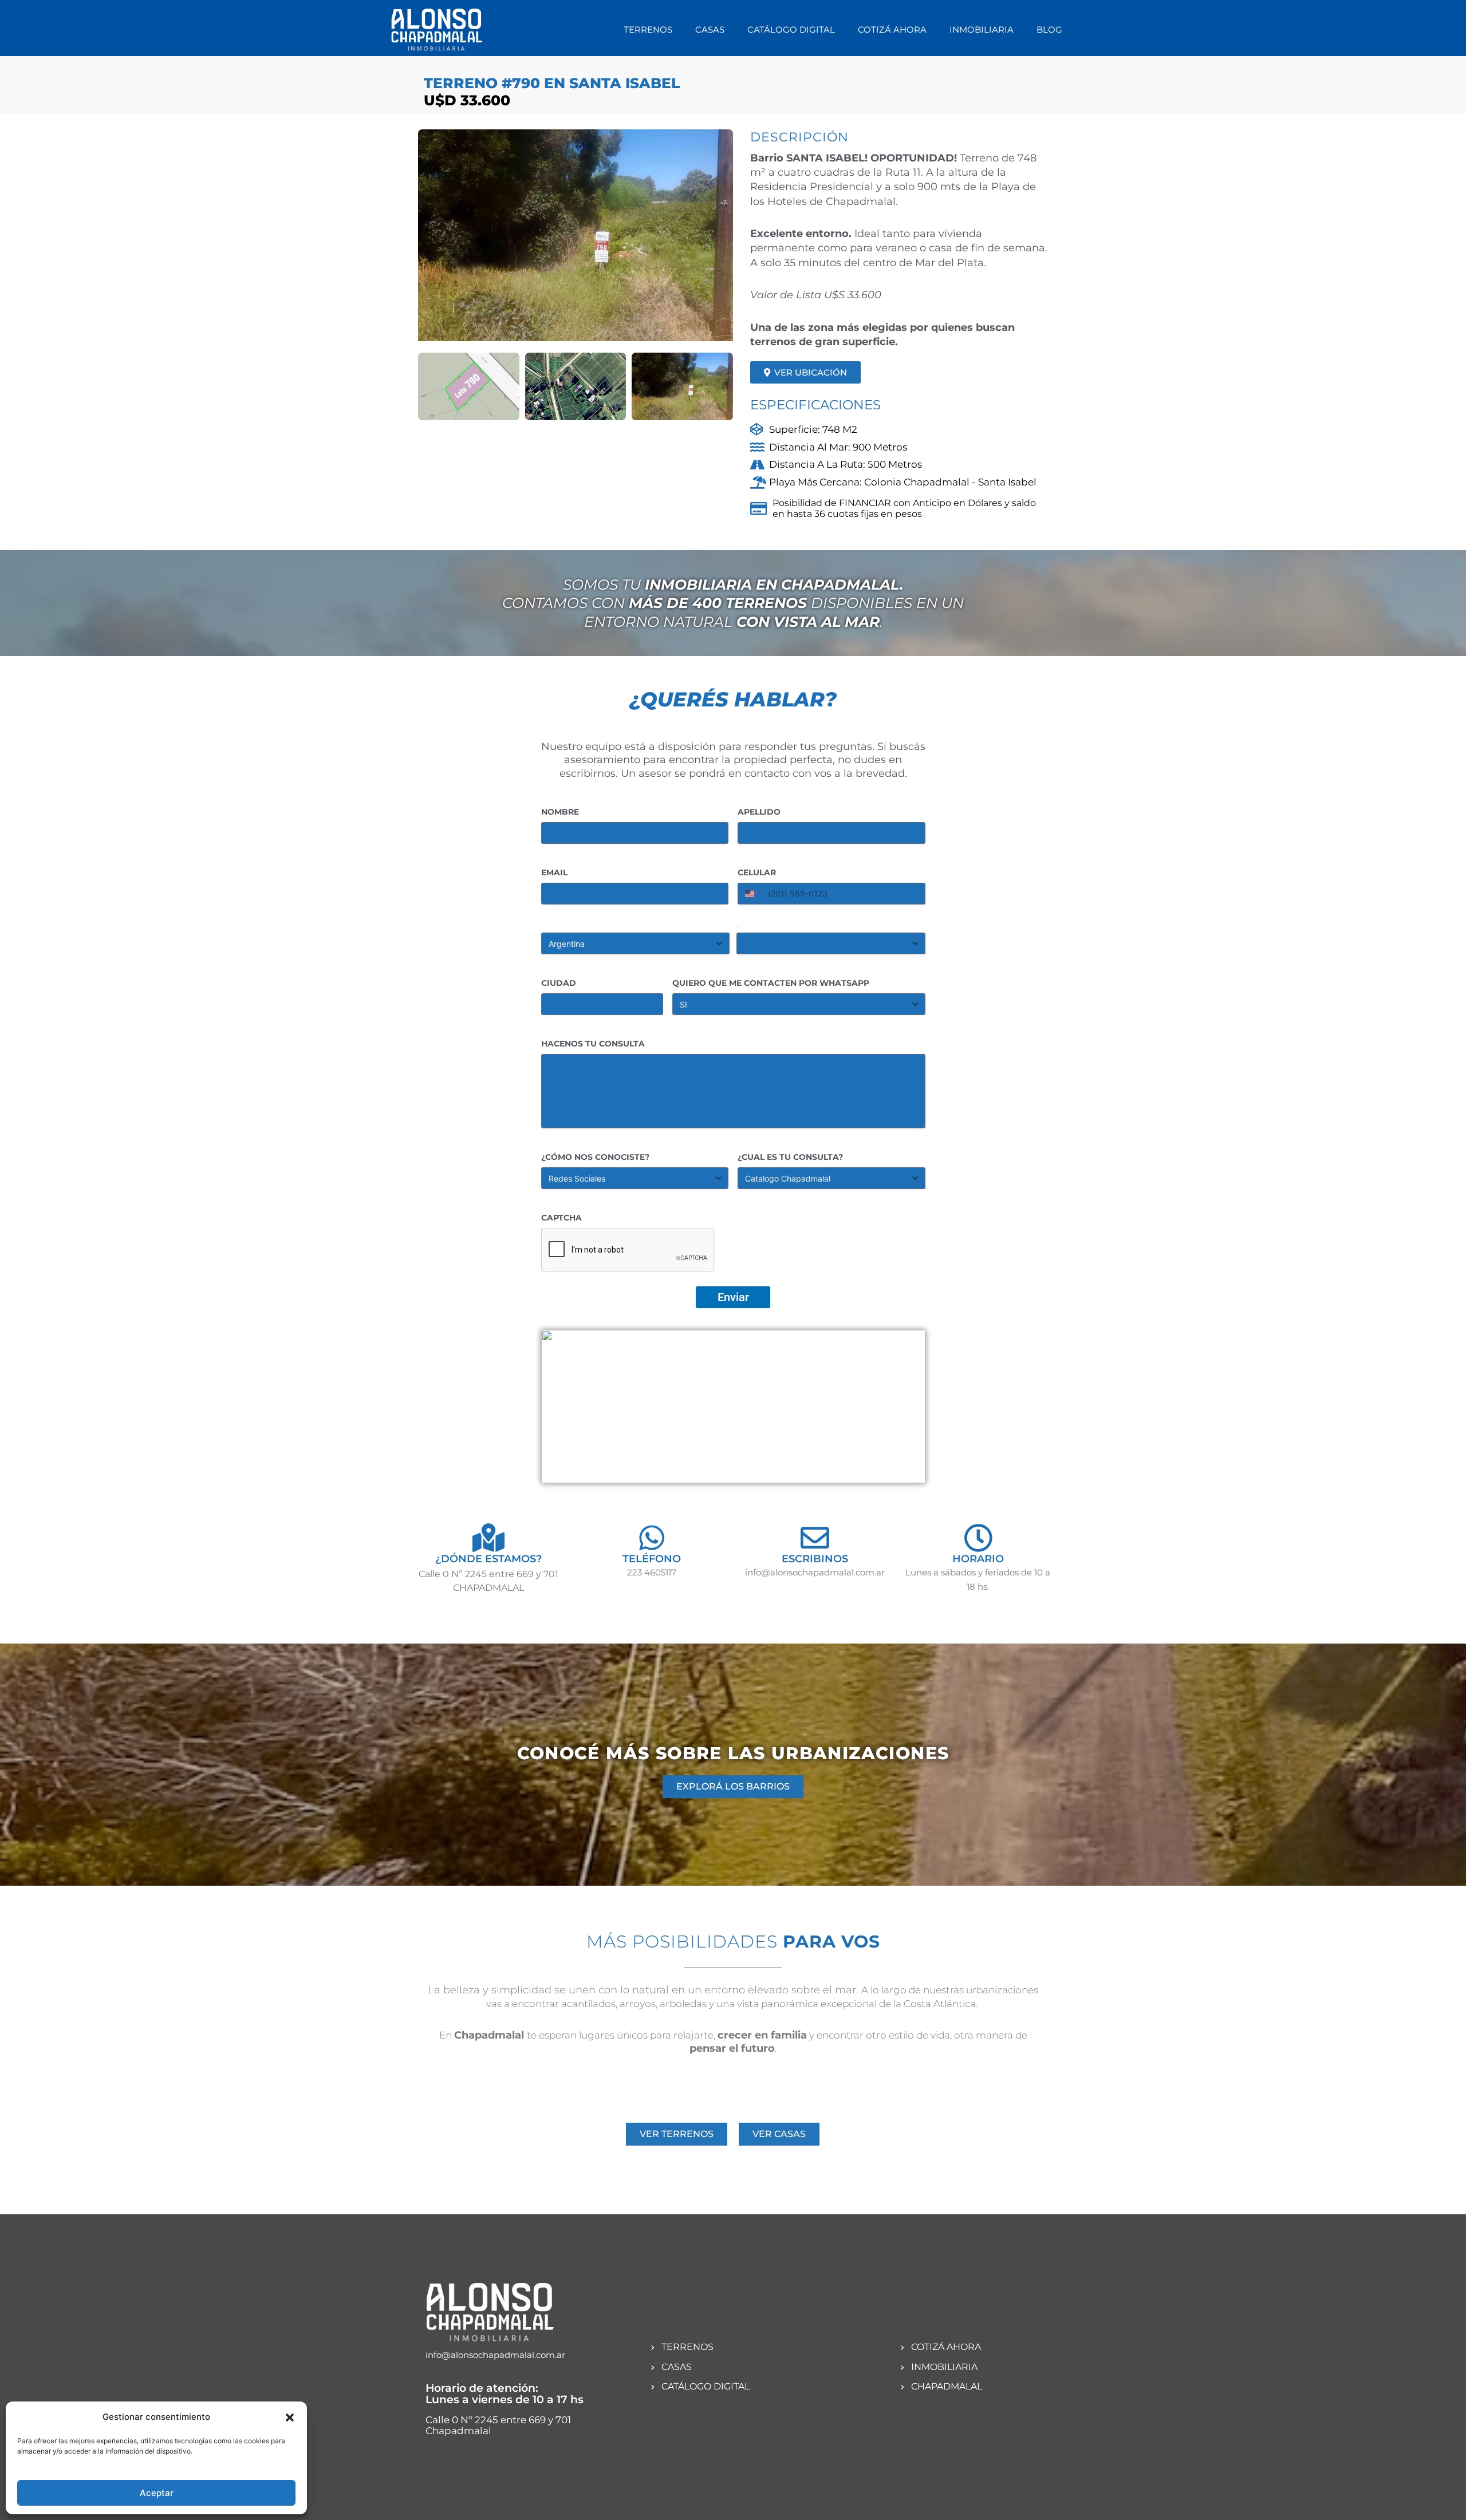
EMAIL (554, 872)
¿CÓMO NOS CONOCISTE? (595, 1157)
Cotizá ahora (892, 29)
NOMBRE (560, 812)
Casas (710, 29)
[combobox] (751, 894)
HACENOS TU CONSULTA (593, 1044)
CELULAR (757, 872)
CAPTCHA (561, 1218)
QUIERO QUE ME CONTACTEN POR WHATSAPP (771, 983)
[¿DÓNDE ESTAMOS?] (488, 1538)
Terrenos (648, 29)
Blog (1049, 29)
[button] (290, 2418)
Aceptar (157, 2493)
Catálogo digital (791, 29)
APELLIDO (759, 812)
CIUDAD (559, 983)
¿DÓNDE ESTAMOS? (488, 1559)
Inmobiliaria (982, 29)
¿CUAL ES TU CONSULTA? (790, 1157)
